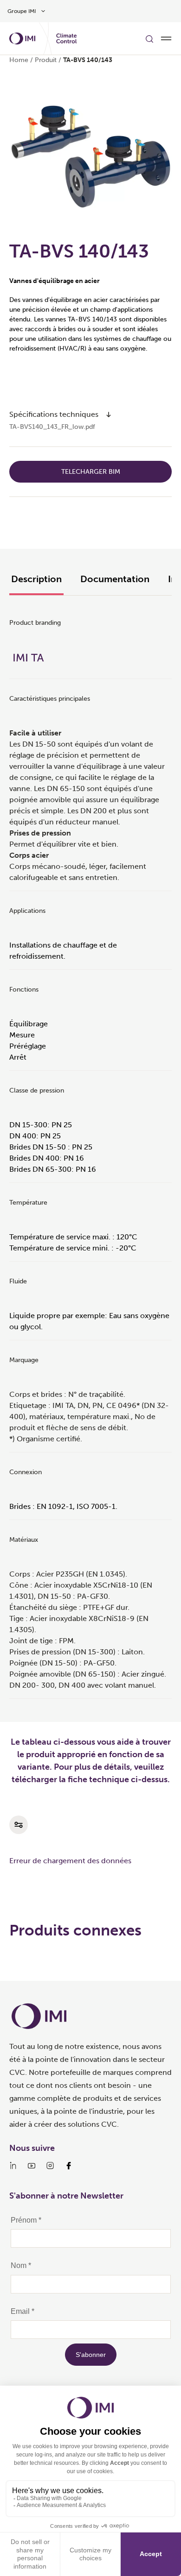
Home (19, 60)
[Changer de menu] (166, 38)
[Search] (149, 38)
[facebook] (69, 2166)
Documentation (115, 579)
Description (36, 579)
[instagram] (50, 2166)
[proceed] (109, 415)
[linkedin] (13, 2166)
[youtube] (32, 2166)
